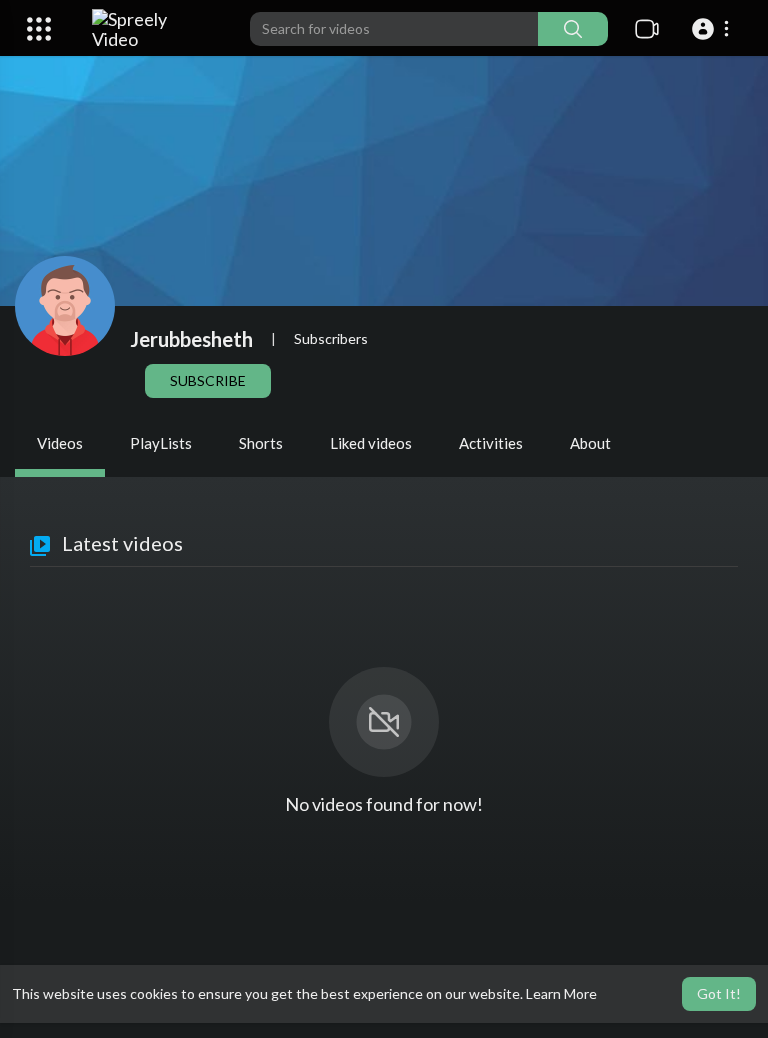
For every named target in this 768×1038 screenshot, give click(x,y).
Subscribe (208, 380)
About (590, 443)
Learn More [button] (561, 993)
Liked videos (371, 443)
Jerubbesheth (191, 339)
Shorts (261, 443)
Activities (491, 443)
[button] (713, 29)
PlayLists (161, 443)
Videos (60, 443)
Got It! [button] (719, 993)
